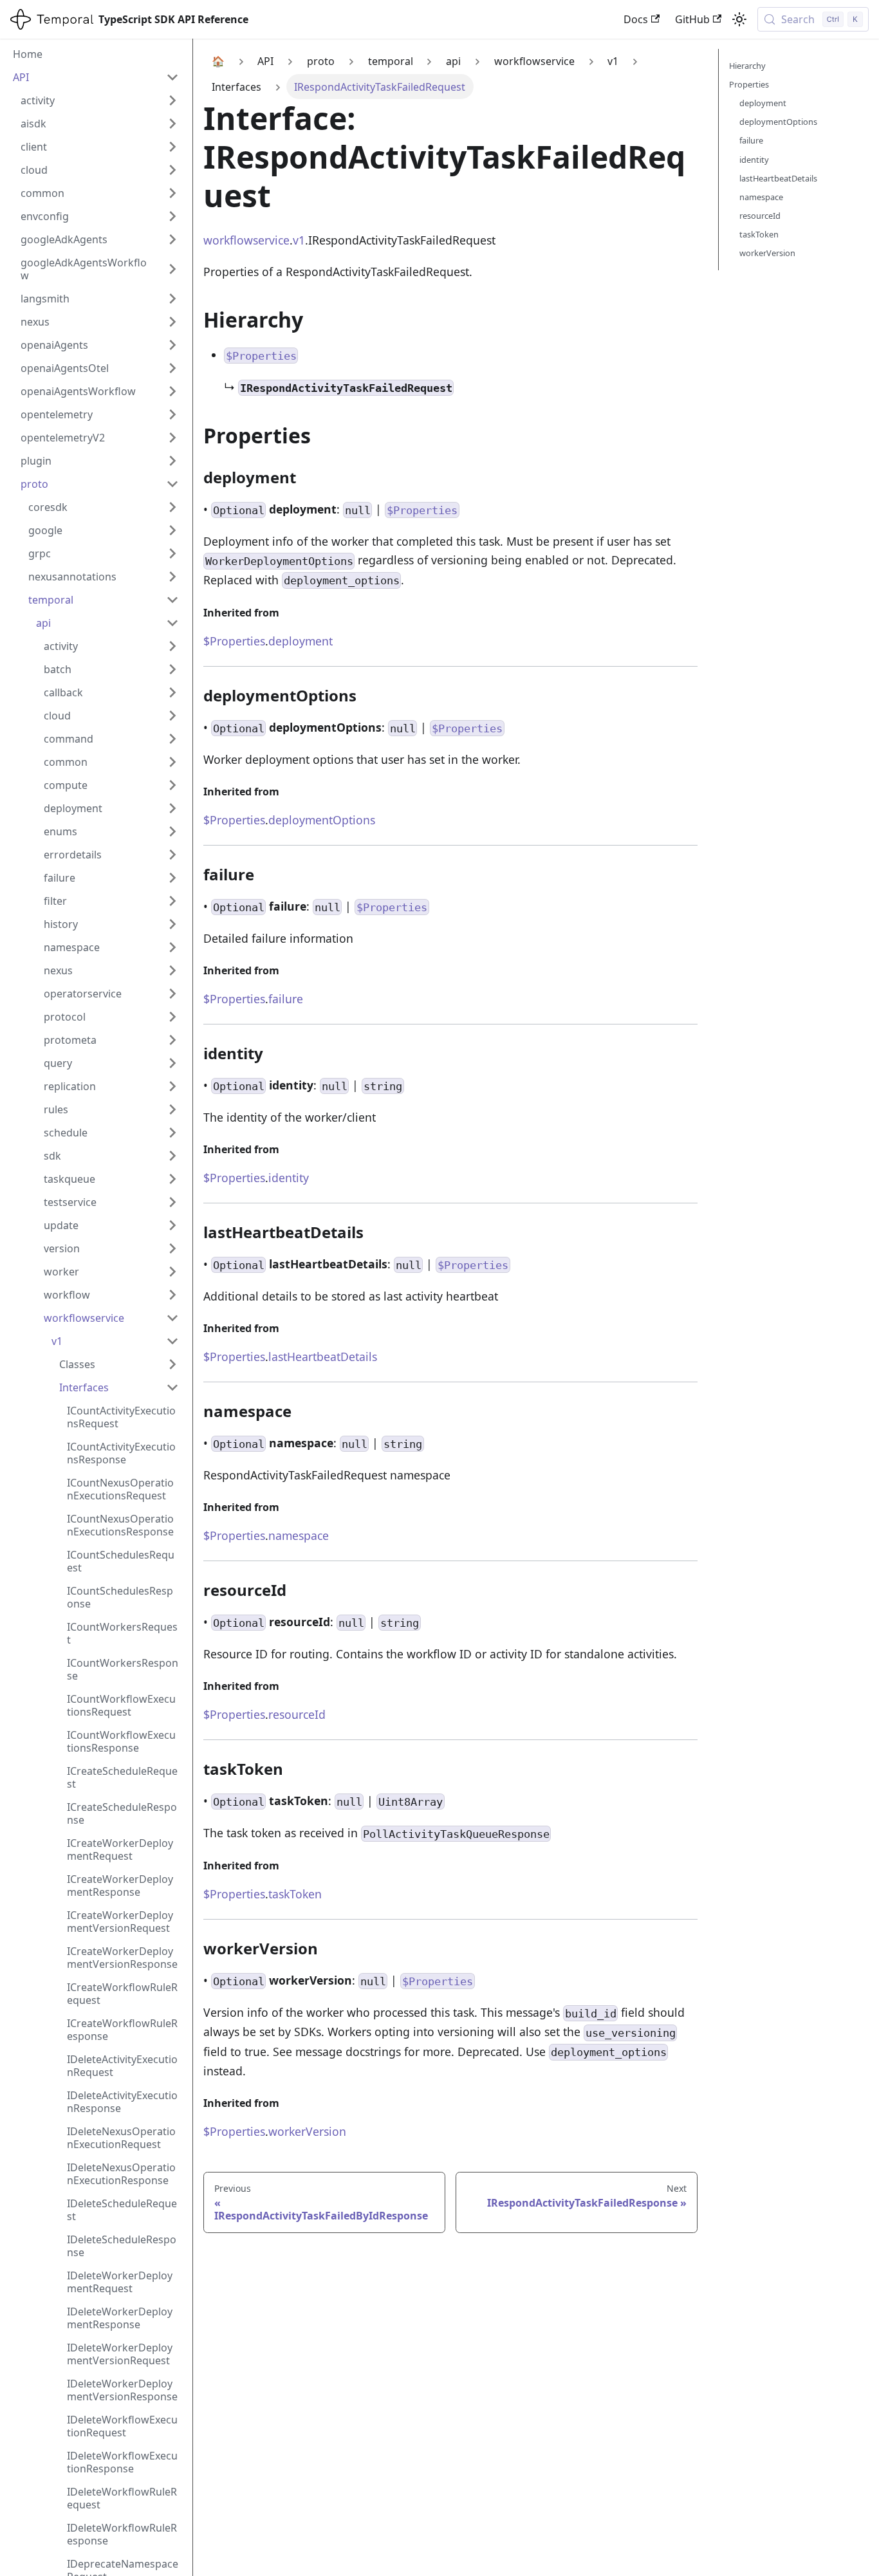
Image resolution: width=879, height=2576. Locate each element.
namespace (299, 1535)
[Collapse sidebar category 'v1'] (172, 1341)
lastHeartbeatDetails (323, 1357)
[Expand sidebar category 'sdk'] (172, 1156)
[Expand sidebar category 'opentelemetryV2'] (172, 438)
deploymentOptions (322, 820)
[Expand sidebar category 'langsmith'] (172, 299)
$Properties (234, 641)
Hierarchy (747, 66)
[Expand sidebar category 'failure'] (172, 878)
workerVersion (307, 2131)
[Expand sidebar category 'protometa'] (172, 1040)
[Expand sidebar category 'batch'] (172, 669)
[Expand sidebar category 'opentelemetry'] (172, 414)
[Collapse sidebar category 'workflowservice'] (172, 1318)
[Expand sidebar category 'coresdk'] (172, 507)
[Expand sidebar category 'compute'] (172, 785)
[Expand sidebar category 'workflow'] (172, 1295)
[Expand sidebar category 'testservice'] (172, 1202)
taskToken (295, 1894)
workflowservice (246, 240)
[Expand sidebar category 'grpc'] (172, 553)
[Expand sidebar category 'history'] (172, 924)
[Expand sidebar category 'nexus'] (172, 322)
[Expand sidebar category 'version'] (172, 1248)
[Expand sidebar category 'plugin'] (172, 461)
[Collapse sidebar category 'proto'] (172, 484)
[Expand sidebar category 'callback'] (172, 692)
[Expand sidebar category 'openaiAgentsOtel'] (172, 368)
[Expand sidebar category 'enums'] (172, 831)
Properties (749, 84)
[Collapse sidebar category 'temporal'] (172, 600)
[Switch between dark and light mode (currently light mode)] (739, 19)
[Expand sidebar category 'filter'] (172, 901)
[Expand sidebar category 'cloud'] (172, 170)
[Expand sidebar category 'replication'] (172, 1086)
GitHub (692, 19)
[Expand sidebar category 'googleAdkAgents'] (172, 239)
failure (286, 999)
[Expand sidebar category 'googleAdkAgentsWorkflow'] (172, 269)
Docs (636, 19)
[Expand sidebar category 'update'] (172, 1225)
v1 (299, 240)
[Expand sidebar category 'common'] (172, 193)
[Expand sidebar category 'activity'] (172, 100)
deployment (301, 641)
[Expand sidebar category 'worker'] (172, 1272)
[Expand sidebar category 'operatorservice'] (172, 994)
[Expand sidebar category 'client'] (172, 147)
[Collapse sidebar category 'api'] (172, 623)
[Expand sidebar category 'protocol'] (172, 1017)
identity (289, 1178)
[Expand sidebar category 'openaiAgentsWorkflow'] (172, 391)
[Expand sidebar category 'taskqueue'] (172, 1179)
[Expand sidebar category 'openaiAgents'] (172, 345)
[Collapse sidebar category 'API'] (172, 77)
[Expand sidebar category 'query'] (172, 1063)
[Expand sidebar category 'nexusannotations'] (172, 577)
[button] (119, 1364)
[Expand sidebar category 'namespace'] (172, 947)
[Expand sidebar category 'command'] (172, 739)
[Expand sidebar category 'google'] (172, 530)
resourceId (297, 1714)
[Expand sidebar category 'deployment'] (172, 808)
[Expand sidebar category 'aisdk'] (172, 124)
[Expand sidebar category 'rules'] (172, 1109)
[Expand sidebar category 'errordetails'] (172, 855)
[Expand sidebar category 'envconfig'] (172, 216)
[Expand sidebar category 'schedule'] (172, 1133)
